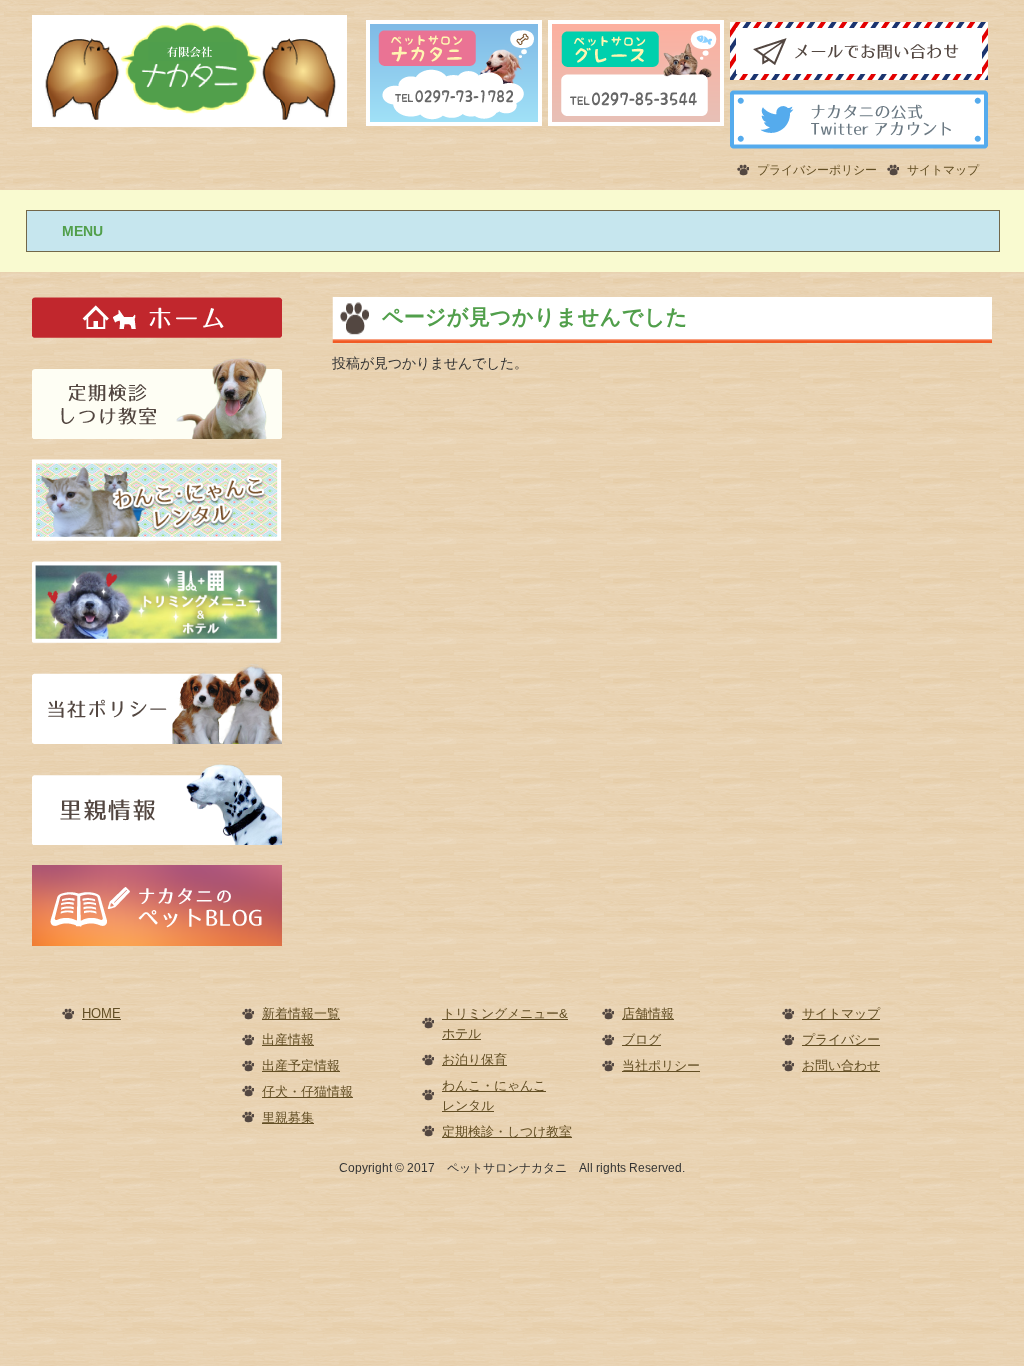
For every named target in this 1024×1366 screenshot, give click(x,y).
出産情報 (288, 1039)
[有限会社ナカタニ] (189, 69)
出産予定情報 (301, 1065)
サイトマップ (943, 170)
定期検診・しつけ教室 (507, 1131)
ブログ (641, 1039)
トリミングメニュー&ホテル (505, 1023)
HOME (101, 1013)
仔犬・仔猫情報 (307, 1091)
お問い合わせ (841, 1065)
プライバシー (841, 1039)
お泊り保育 (474, 1059)
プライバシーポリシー (817, 170)
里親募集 (288, 1117)
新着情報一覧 (301, 1013)
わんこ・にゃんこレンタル (494, 1095)
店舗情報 (648, 1013)
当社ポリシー (661, 1065)
